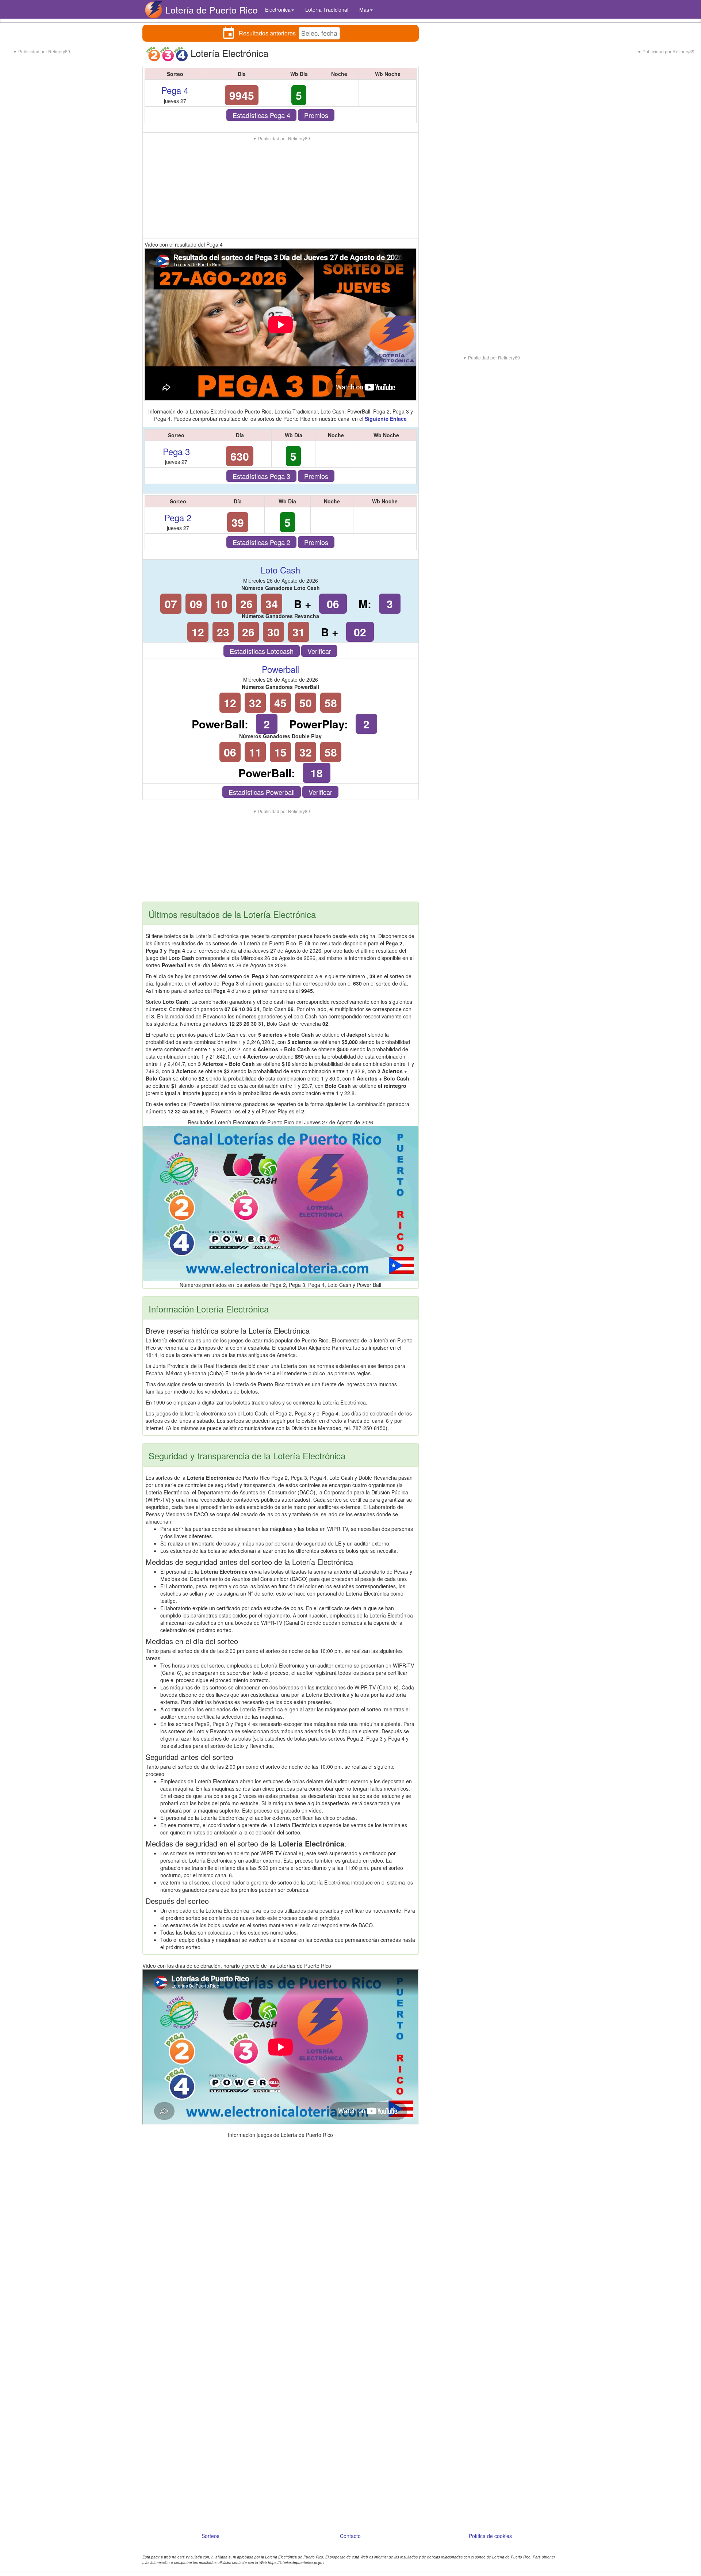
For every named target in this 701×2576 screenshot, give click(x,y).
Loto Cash (280, 570)
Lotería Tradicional (327, 9)
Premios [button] (316, 115)
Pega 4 (175, 90)
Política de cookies (490, 2536)
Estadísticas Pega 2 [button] (261, 542)
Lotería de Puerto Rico (212, 9)
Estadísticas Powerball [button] (262, 792)
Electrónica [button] (278, 9)
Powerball (280, 669)
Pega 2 (178, 517)
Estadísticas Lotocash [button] (262, 651)
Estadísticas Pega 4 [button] (261, 115)
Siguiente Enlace (386, 419)
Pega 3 (176, 451)
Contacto (350, 2536)
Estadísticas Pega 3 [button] (261, 476)
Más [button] (364, 9)
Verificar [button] (319, 651)
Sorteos (210, 2536)
